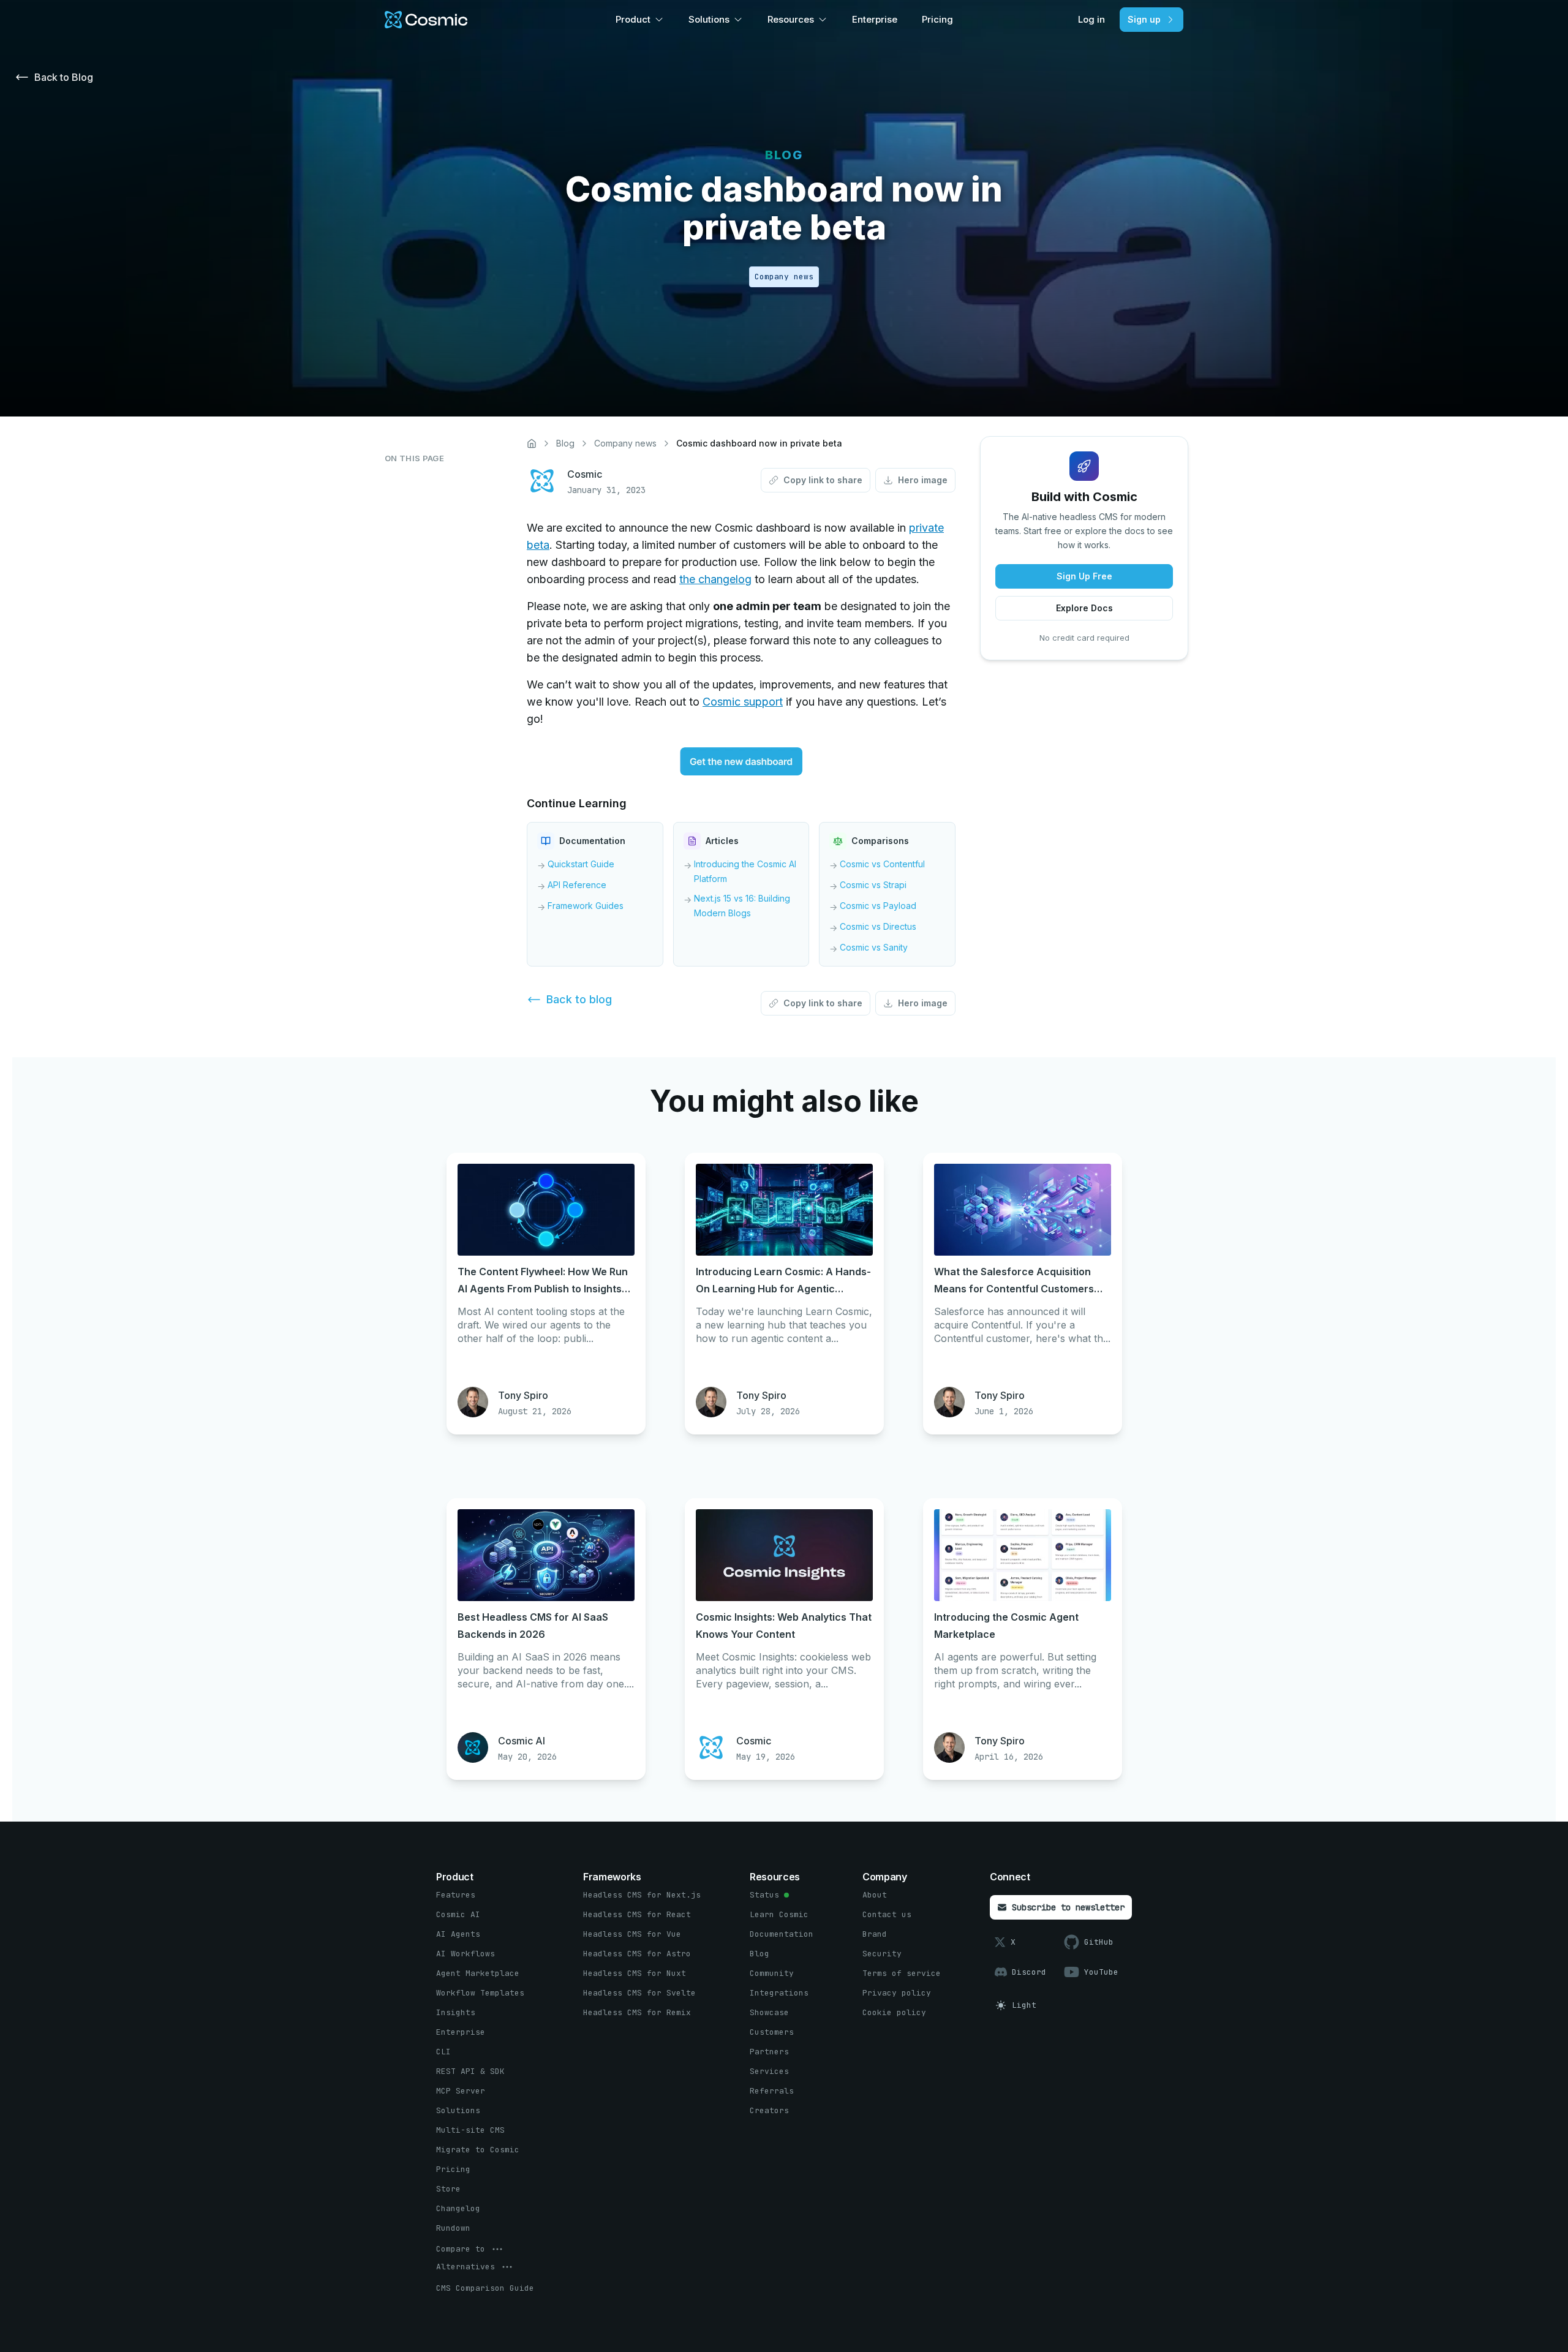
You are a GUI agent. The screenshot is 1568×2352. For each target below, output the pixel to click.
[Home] (532, 443)
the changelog (715, 579)
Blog (565, 443)
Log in (1091, 19)
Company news (625, 443)
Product (633, 19)
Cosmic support (743, 702)
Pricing (937, 19)
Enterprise (875, 19)
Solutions (709, 19)
